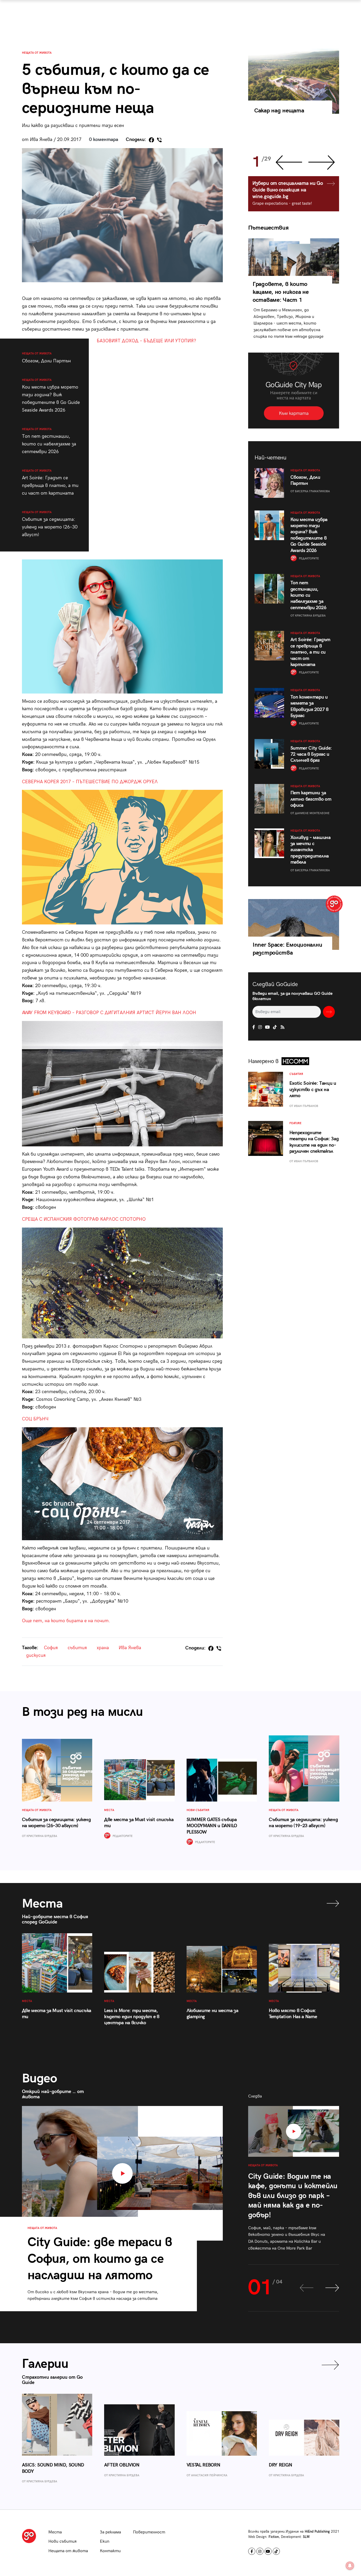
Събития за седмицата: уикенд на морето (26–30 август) (50, 524)
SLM (306, 2537)
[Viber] (159, 140)
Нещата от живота (37, 53)
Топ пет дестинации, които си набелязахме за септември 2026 (49, 441)
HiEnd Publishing (317, 2532)
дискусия (36, 1655)
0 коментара (104, 140)
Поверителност (149, 2532)
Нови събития (63, 2541)
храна (103, 1648)
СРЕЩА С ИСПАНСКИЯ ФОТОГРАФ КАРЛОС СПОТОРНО (84, 1219)
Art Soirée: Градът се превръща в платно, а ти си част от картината (50, 482)
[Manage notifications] (350, 2566)
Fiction (274, 2537)
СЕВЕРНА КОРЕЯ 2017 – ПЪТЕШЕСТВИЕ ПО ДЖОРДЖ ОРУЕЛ (90, 782)
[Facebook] (151, 140)
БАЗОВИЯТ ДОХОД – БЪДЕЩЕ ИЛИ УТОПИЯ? (146, 341)
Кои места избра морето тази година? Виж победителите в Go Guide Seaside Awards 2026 (51, 396)
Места (55, 2532)
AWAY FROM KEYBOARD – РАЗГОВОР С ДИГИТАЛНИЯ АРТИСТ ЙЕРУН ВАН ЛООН (109, 1013)
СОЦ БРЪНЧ (35, 1419)
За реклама (110, 2532)
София (51, 1648)
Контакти (110, 2551)
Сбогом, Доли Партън (46, 358)
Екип (105, 2541)
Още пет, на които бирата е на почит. (66, 1621)
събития (77, 1648)
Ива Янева (130, 1648)
